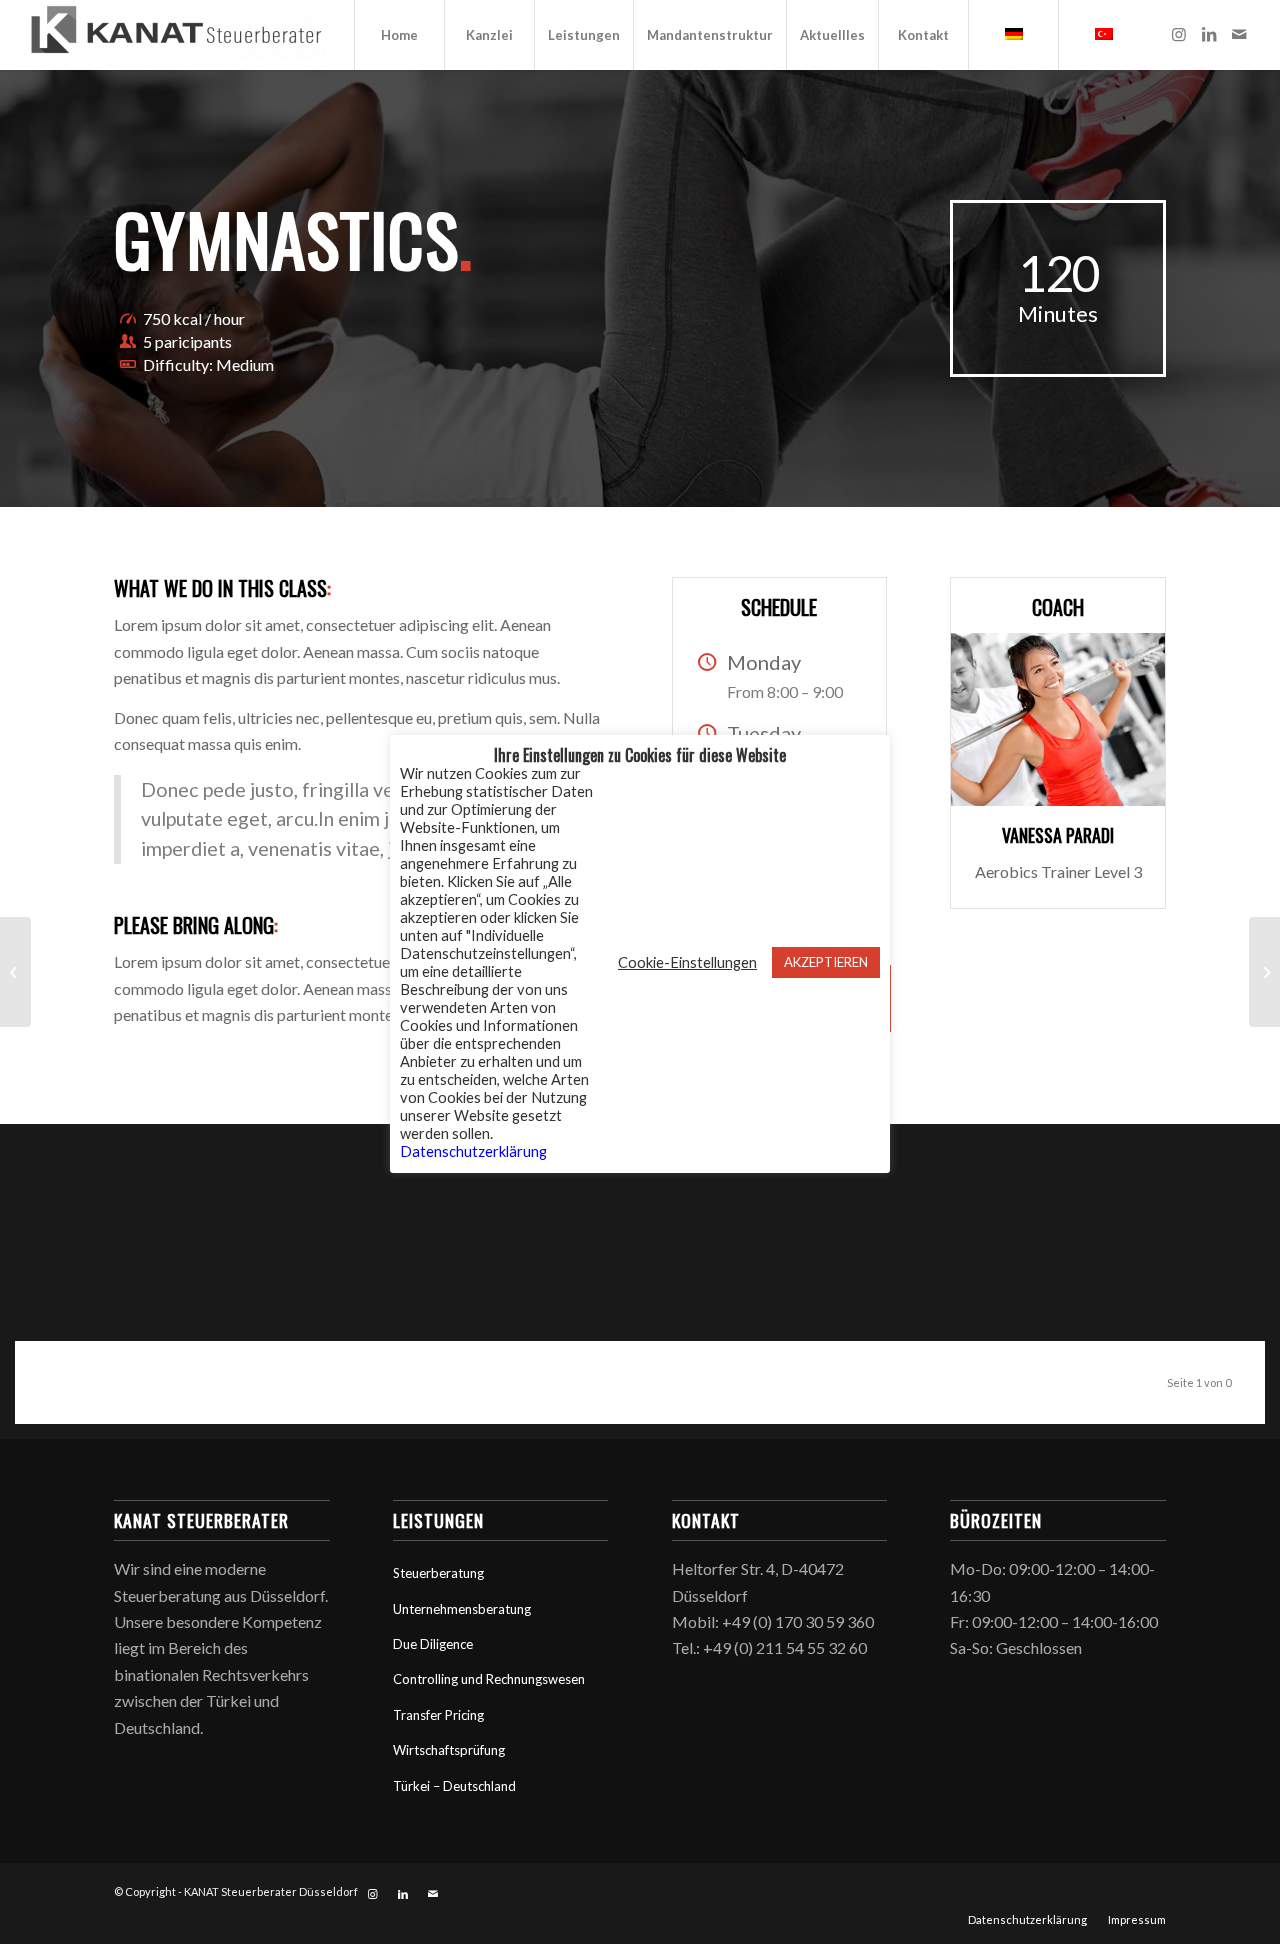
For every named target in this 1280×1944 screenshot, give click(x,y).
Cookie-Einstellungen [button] (687, 962)
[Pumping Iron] (15, 972)
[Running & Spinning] (1264, 972)
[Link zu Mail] (1239, 34)
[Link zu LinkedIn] (1209, 34)
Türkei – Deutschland (454, 1786)
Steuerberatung (438, 1573)
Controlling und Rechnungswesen (489, 1679)
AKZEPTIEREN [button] (826, 962)
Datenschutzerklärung (473, 1151)
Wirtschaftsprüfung (449, 1750)
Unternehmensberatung (462, 1609)
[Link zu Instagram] (1179, 34)
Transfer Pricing (438, 1715)
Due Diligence (433, 1644)
